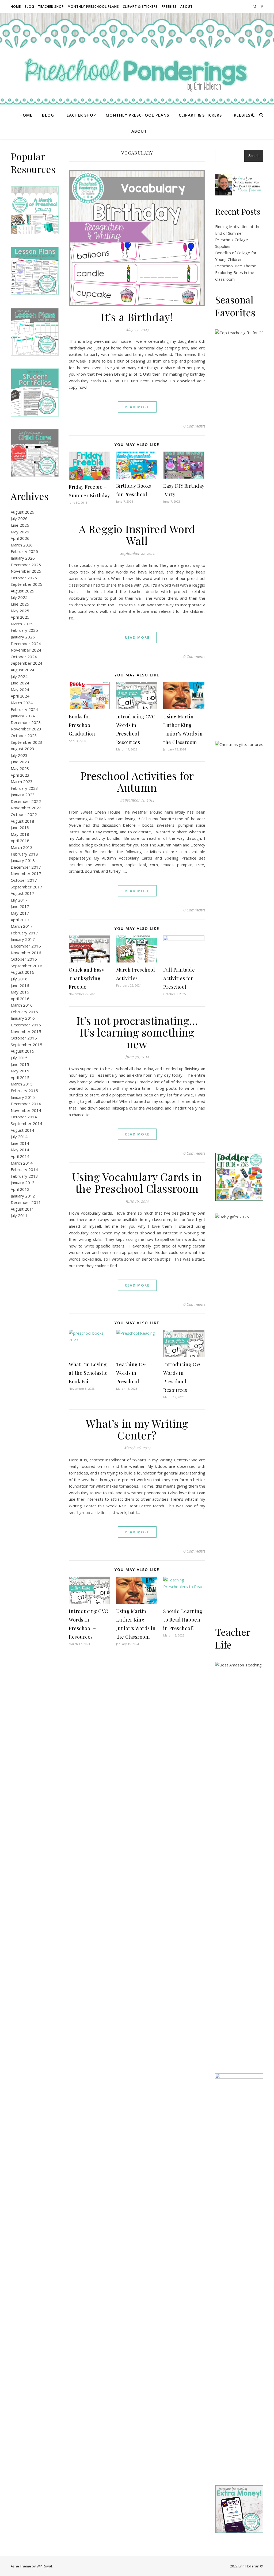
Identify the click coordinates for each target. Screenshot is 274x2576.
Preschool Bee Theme (236, 266)
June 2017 (20, 906)
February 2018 (24, 854)
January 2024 (23, 716)
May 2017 (20, 913)
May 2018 (20, 834)
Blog (29, 7)
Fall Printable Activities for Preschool (179, 978)
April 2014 (20, 1156)
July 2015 (19, 1058)
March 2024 (22, 703)
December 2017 (26, 867)
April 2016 (20, 999)
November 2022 (26, 808)
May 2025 (20, 611)
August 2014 (22, 1130)
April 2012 (20, 1189)
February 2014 (24, 1169)
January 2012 (23, 1196)
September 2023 (26, 742)
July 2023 (19, 755)
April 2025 (20, 617)
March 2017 (22, 926)
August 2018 (22, 821)
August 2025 (22, 591)
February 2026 (24, 551)
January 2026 (23, 558)
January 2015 (23, 1097)
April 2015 (20, 1077)
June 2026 (20, 525)
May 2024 (20, 690)
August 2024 (22, 670)
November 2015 (26, 1031)
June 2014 (20, 1143)
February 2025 (24, 630)
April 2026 (20, 538)
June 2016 (20, 985)
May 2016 (20, 992)
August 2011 (22, 1209)
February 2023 (24, 788)
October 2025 (24, 578)
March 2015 (22, 1084)
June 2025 (20, 604)
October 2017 (24, 880)
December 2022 (26, 801)
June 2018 (20, 827)
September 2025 (26, 584)
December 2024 (26, 644)
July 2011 (19, 1215)
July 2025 (19, 597)
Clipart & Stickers (140, 7)
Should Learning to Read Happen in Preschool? (183, 1620)
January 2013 (23, 1183)
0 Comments (194, 426)
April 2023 (20, 775)
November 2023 (26, 729)
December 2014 (26, 1104)
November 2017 (26, 873)
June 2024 (20, 683)
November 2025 (26, 571)
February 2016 (24, 1012)
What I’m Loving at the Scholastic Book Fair (88, 1373)
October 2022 (24, 814)
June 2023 (20, 762)
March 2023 (22, 781)
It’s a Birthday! (137, 317)
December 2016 (26, 946)
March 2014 (22, 1163)
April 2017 (20, 920)
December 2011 (26, 1202)
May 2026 (20, 532)
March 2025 (22, 624)
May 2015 (20, 1071)
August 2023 (22, 749)
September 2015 (26, 1045)
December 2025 (26, 565)
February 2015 (24, 1091)
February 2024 (24, 709)
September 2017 (26, 887)
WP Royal (44, 2566)
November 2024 (26, 650)
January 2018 (23, 860)
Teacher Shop (51, 7)
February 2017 (24, 933)
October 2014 (24, 1117)
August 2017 (22, 893)
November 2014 (26, 1110)
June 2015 (20, 1064)
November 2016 (26, 953)
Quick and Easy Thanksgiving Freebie (86, 978)
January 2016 (23, 1018)
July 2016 (19, 979)
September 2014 (26, 1123)
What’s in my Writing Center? (137, 1429)
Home (16, 7)
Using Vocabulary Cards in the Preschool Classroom (137, 1182)
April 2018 (20, 841)
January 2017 (23, 939)
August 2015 (22, 1051)
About (187, 7)
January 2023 (23, 795)
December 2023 (26, 722)
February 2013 (24, 1176)
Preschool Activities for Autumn (137, 781)
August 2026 (22, 512)
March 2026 (22, 545)
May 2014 (20, 1150)
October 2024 (24, 657)
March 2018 (22, 847)
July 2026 (19, 518)
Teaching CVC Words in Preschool (132, 1373)
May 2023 (20, 768)
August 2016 (22, 972)
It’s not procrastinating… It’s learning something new (137, 1032)
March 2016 (22, 1005)
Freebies (169, 7)
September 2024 (26, 663)
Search (254, 156)
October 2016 (24, 959)
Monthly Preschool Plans (93, 7)
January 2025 (23, 637)
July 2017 (19, 900)
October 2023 (24, 736)
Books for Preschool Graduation (82, 725)
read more (137, 407)
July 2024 (19, 676)
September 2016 (26, 966)
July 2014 (19, 1137)
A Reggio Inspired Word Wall (137, 535)
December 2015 (26, 1025)
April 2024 (20, 696)
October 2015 (24, 1038)
